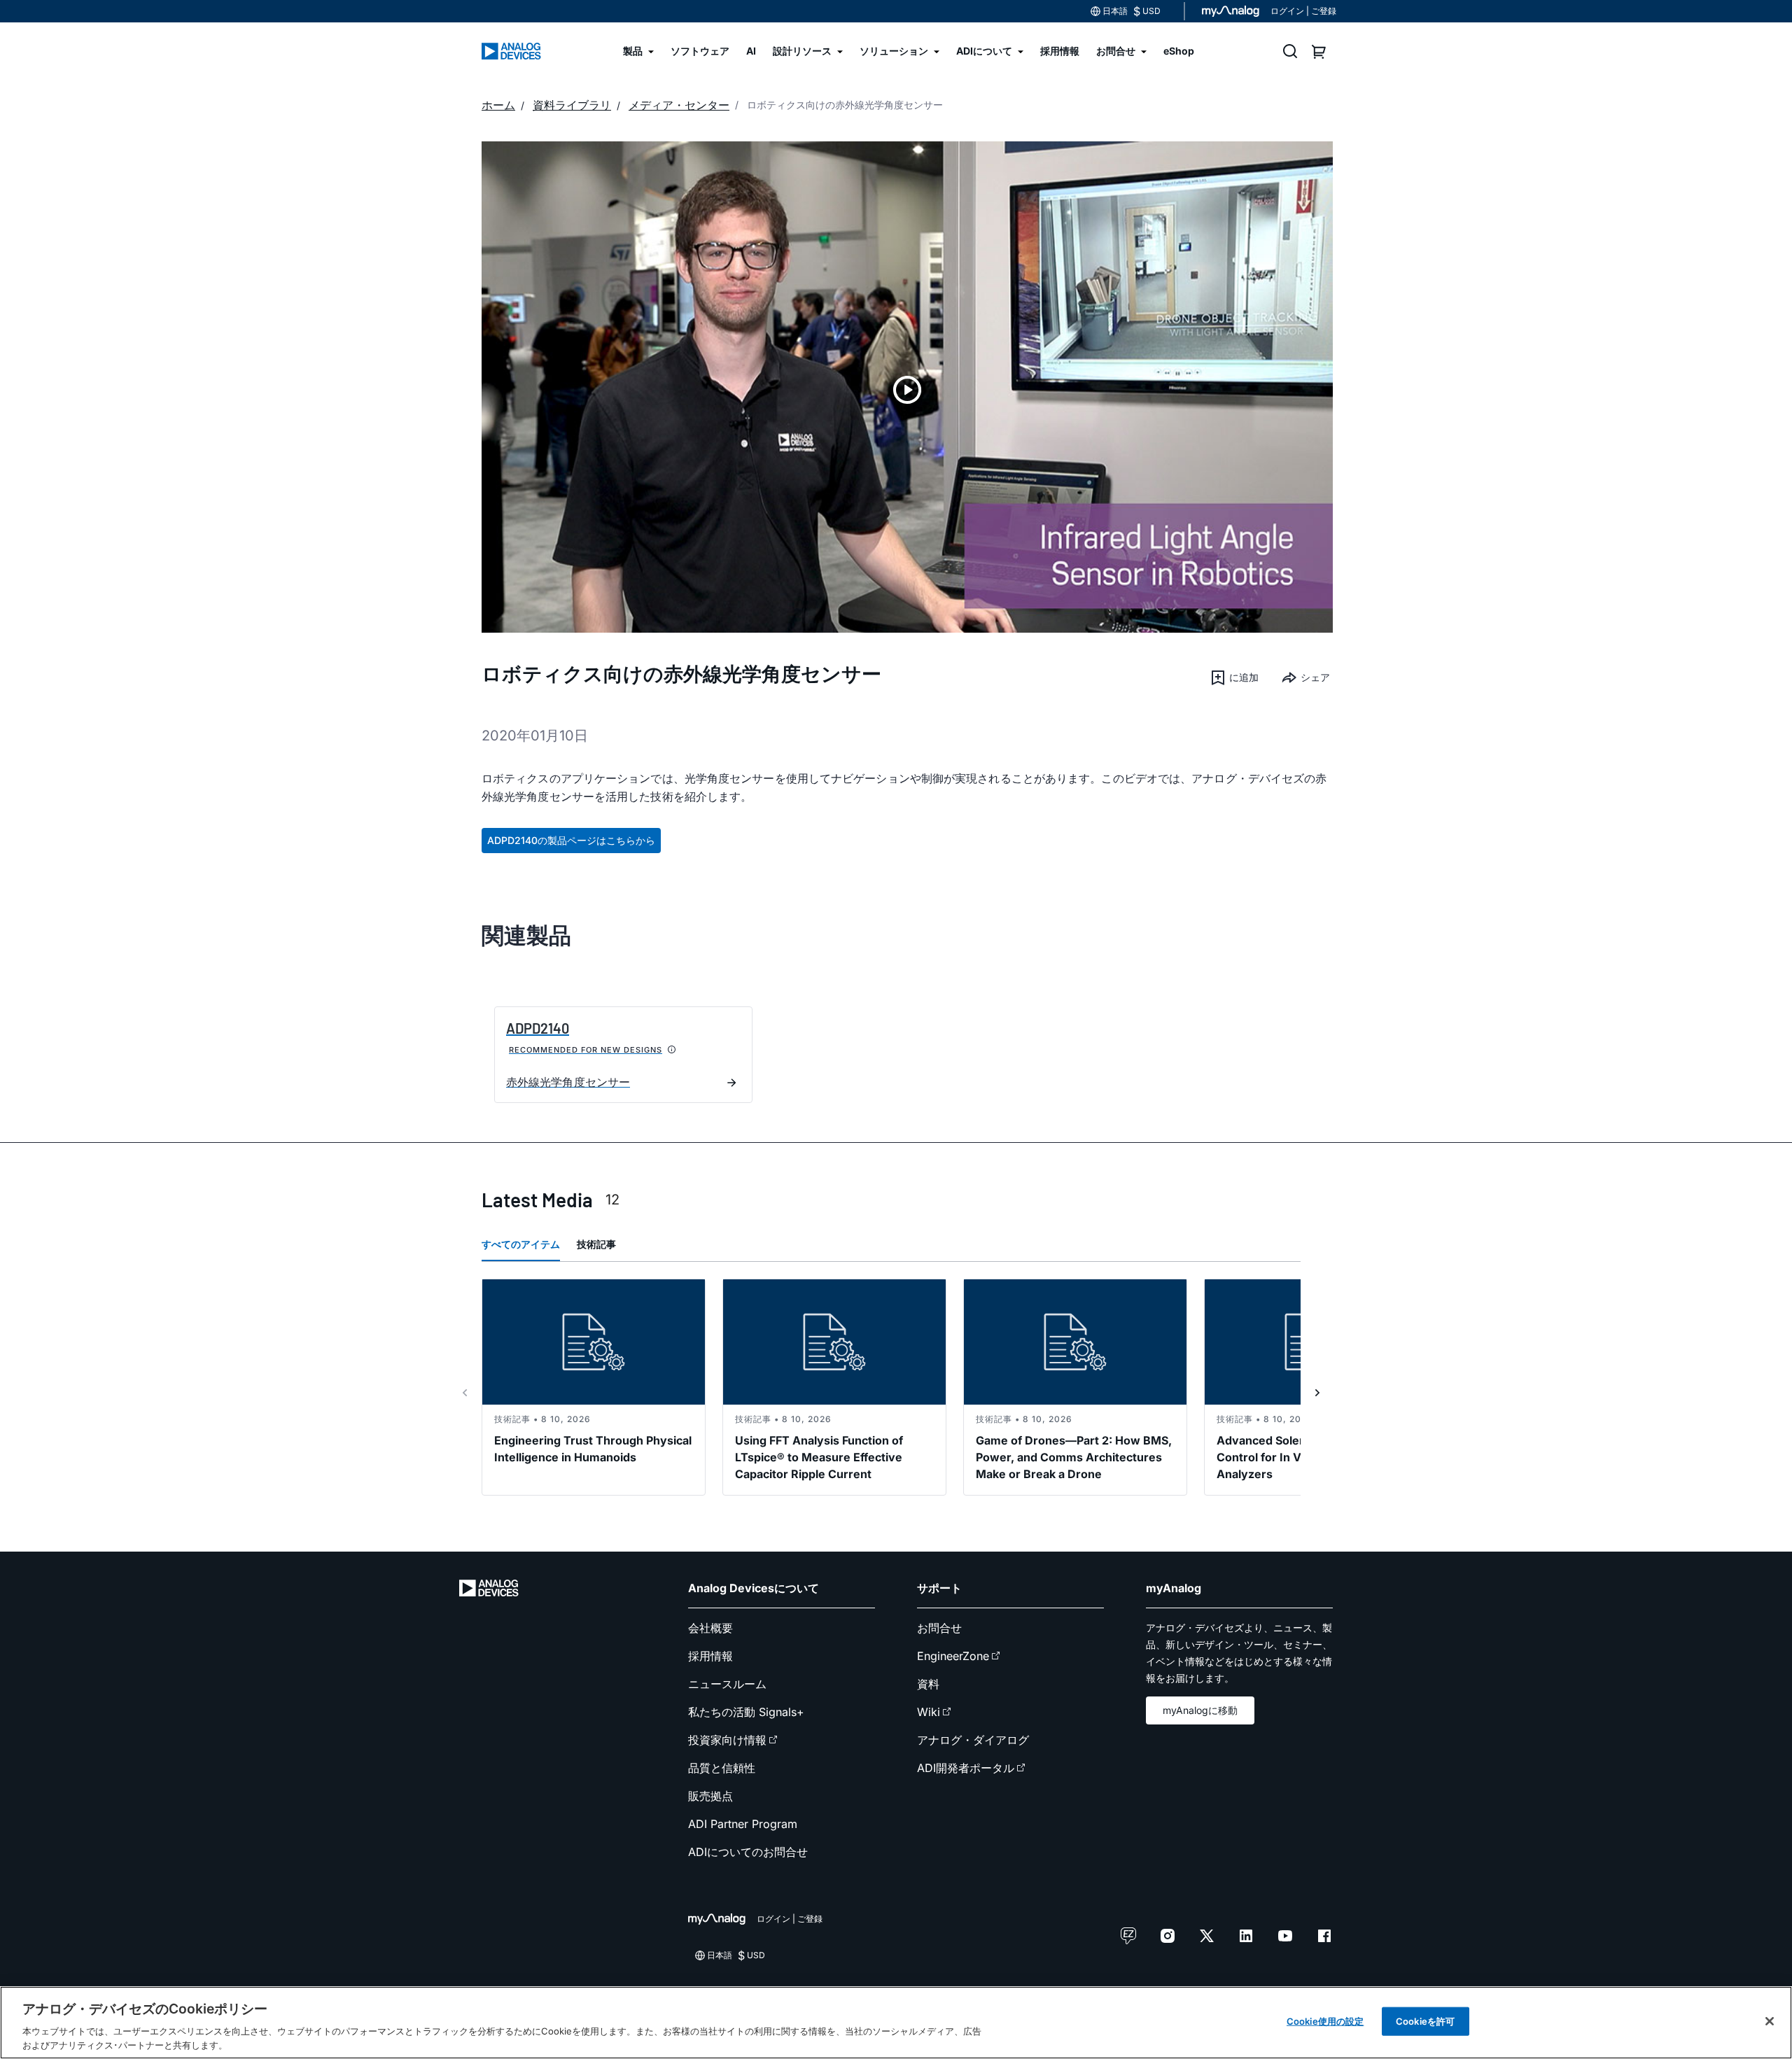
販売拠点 (710, 1796)
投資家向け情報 (727, 1740)
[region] (896, 2023)
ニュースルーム (727, 1684)
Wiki (929, 1712)
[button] (1234, 677)
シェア (1315, 677)
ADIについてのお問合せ (748, 1852)
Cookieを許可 (1425, 2021)
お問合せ (939, 1628)
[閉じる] (1770, 2021)
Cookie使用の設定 (1325, 2021)
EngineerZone (953, 1656)
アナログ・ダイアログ (973, 1740)
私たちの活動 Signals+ (746, 1712)
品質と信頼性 (722, 1768)
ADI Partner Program (743, 1824)
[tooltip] (672, 1050)
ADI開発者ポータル (966, 1768)
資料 (928, 1684)
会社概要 (710, 1628)
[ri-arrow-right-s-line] (1317, 1393)
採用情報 (710, 1656)
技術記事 (596, 1244)
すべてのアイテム (521, 1244)
